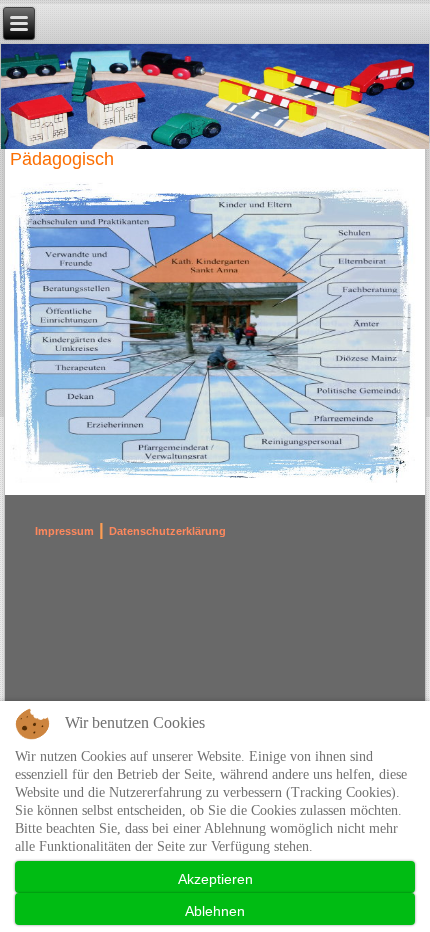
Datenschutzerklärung (167, 531)
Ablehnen (215, 911)
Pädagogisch (62, 159)
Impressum (64, 531)
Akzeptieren (215, 879)
